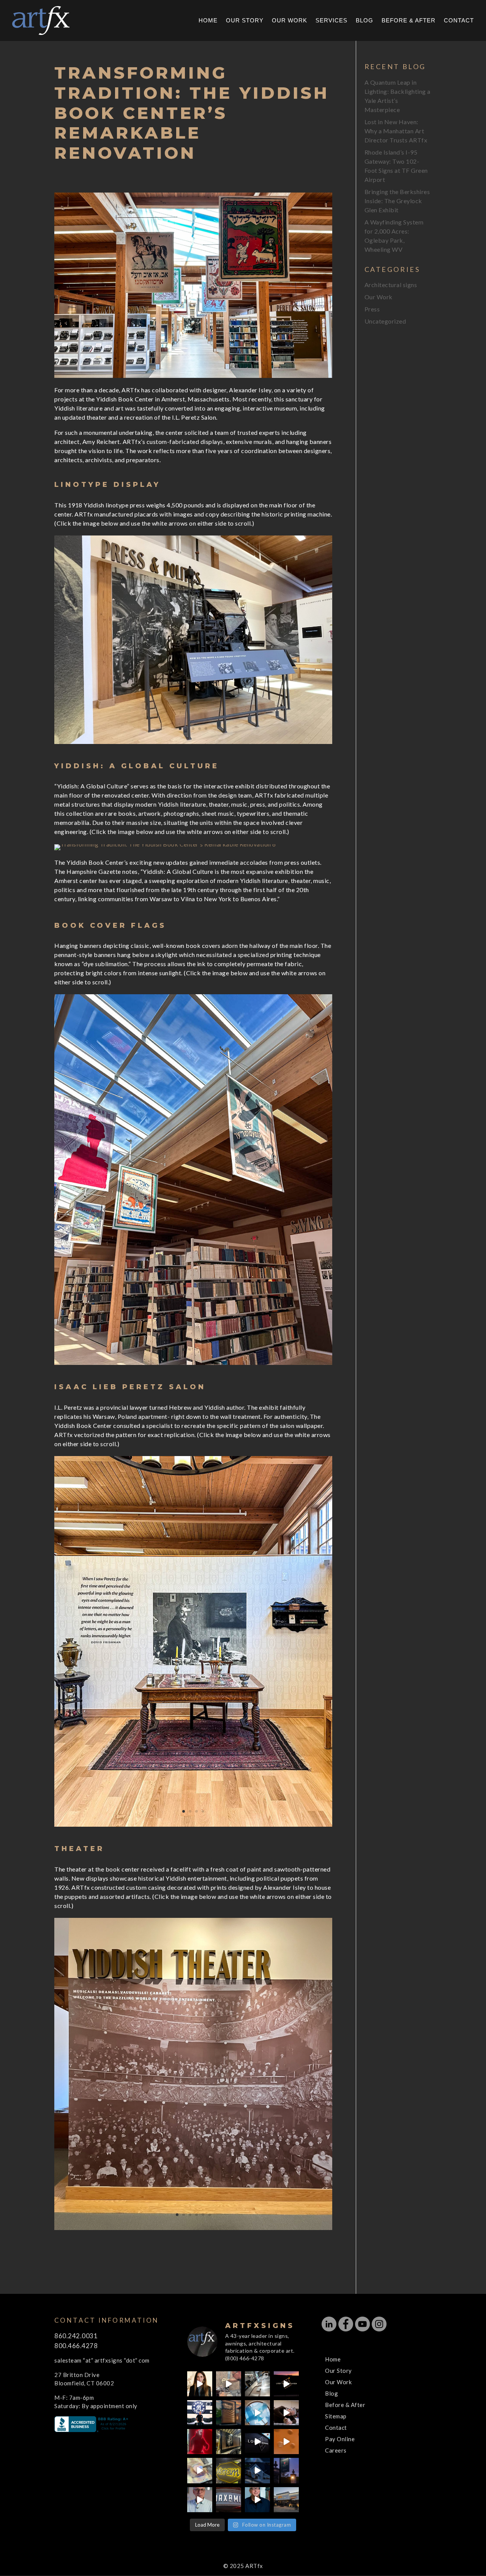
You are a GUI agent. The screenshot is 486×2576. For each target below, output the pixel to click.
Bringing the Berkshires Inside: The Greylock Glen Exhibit (397, 201)
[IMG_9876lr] (193, 1827)
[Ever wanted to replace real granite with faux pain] (229, 2384)
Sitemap (336, 2416)
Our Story (245, 21)
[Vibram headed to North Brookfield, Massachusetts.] (229, 2470)
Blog (364, 21)
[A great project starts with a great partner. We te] (257, 2470)
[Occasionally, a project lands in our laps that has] (200, 2384)
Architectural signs (391, 285)
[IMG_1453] (193, 2230)
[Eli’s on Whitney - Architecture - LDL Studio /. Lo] (286, 2500)
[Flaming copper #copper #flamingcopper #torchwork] (200, 2470)
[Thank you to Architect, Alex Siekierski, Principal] (229, 2413)
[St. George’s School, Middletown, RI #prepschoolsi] (286, 2470)
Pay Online (340, 2439)
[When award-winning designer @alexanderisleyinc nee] (257, 2500)
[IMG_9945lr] (193, 1365)
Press (372, 309)
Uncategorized (385, 321)
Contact (459, 21)
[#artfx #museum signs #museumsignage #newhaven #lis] (257, 2442)
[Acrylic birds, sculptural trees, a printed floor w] (257, 2413)
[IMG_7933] (165, 850)
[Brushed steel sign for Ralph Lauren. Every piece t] (257, 2384)
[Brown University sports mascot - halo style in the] (200, 2442)
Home (208, 21)
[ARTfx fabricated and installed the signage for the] (200, 2413)
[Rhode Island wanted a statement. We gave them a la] (200, 2500)
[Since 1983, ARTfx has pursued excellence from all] (286, 2413)
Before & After (409, 21)
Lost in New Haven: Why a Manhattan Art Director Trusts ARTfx (396, 131)
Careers (336, 2450)
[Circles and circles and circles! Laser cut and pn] (286, 2442)
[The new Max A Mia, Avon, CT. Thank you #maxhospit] (229, 2500)
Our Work (290, 21)
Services (331, 21)
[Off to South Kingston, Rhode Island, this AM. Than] (229, 2442)
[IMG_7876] (193, 744)
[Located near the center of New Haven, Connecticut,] (286, 2384)
